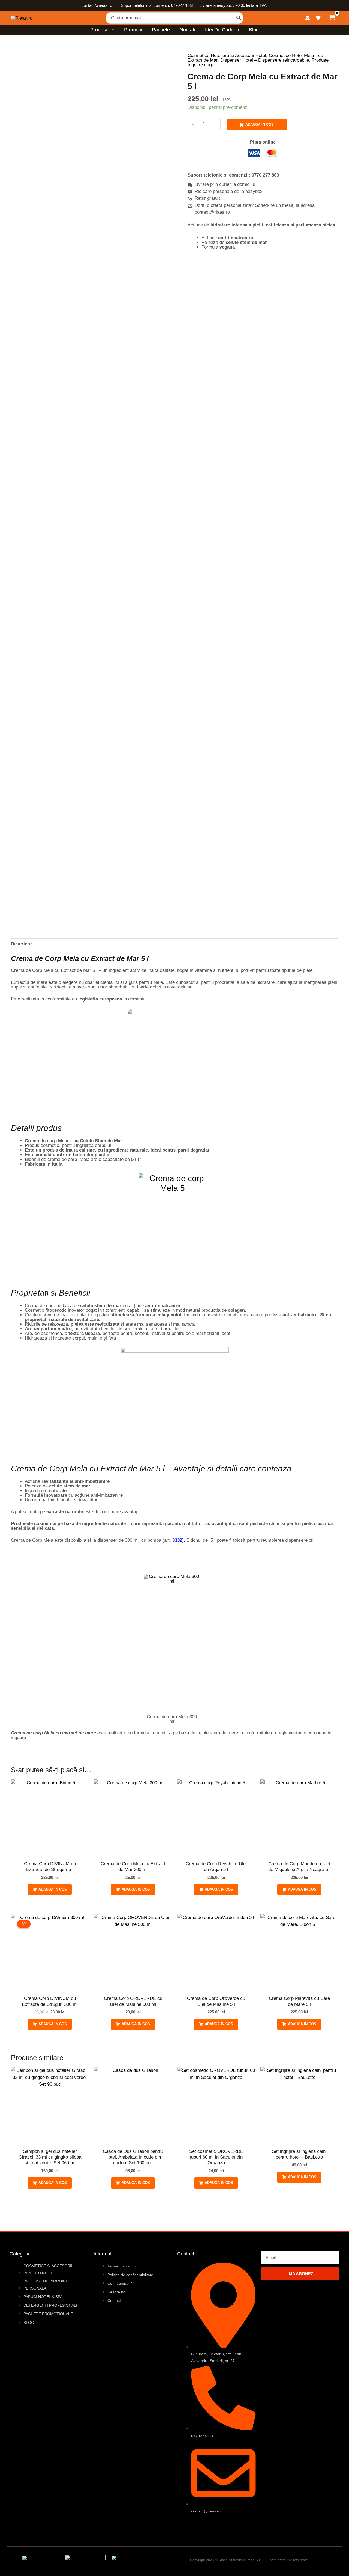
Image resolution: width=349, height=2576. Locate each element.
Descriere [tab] (21, 944)
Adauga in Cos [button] (53, 1889)
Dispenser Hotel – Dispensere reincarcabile (265, 60)
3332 (177, 1540)
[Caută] (239, 18)
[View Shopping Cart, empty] (332, 18)
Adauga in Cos (260, 125)
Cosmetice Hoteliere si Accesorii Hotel (227, 56)
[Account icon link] (308, 18)
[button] (111, 30)
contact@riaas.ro (97, 5)
